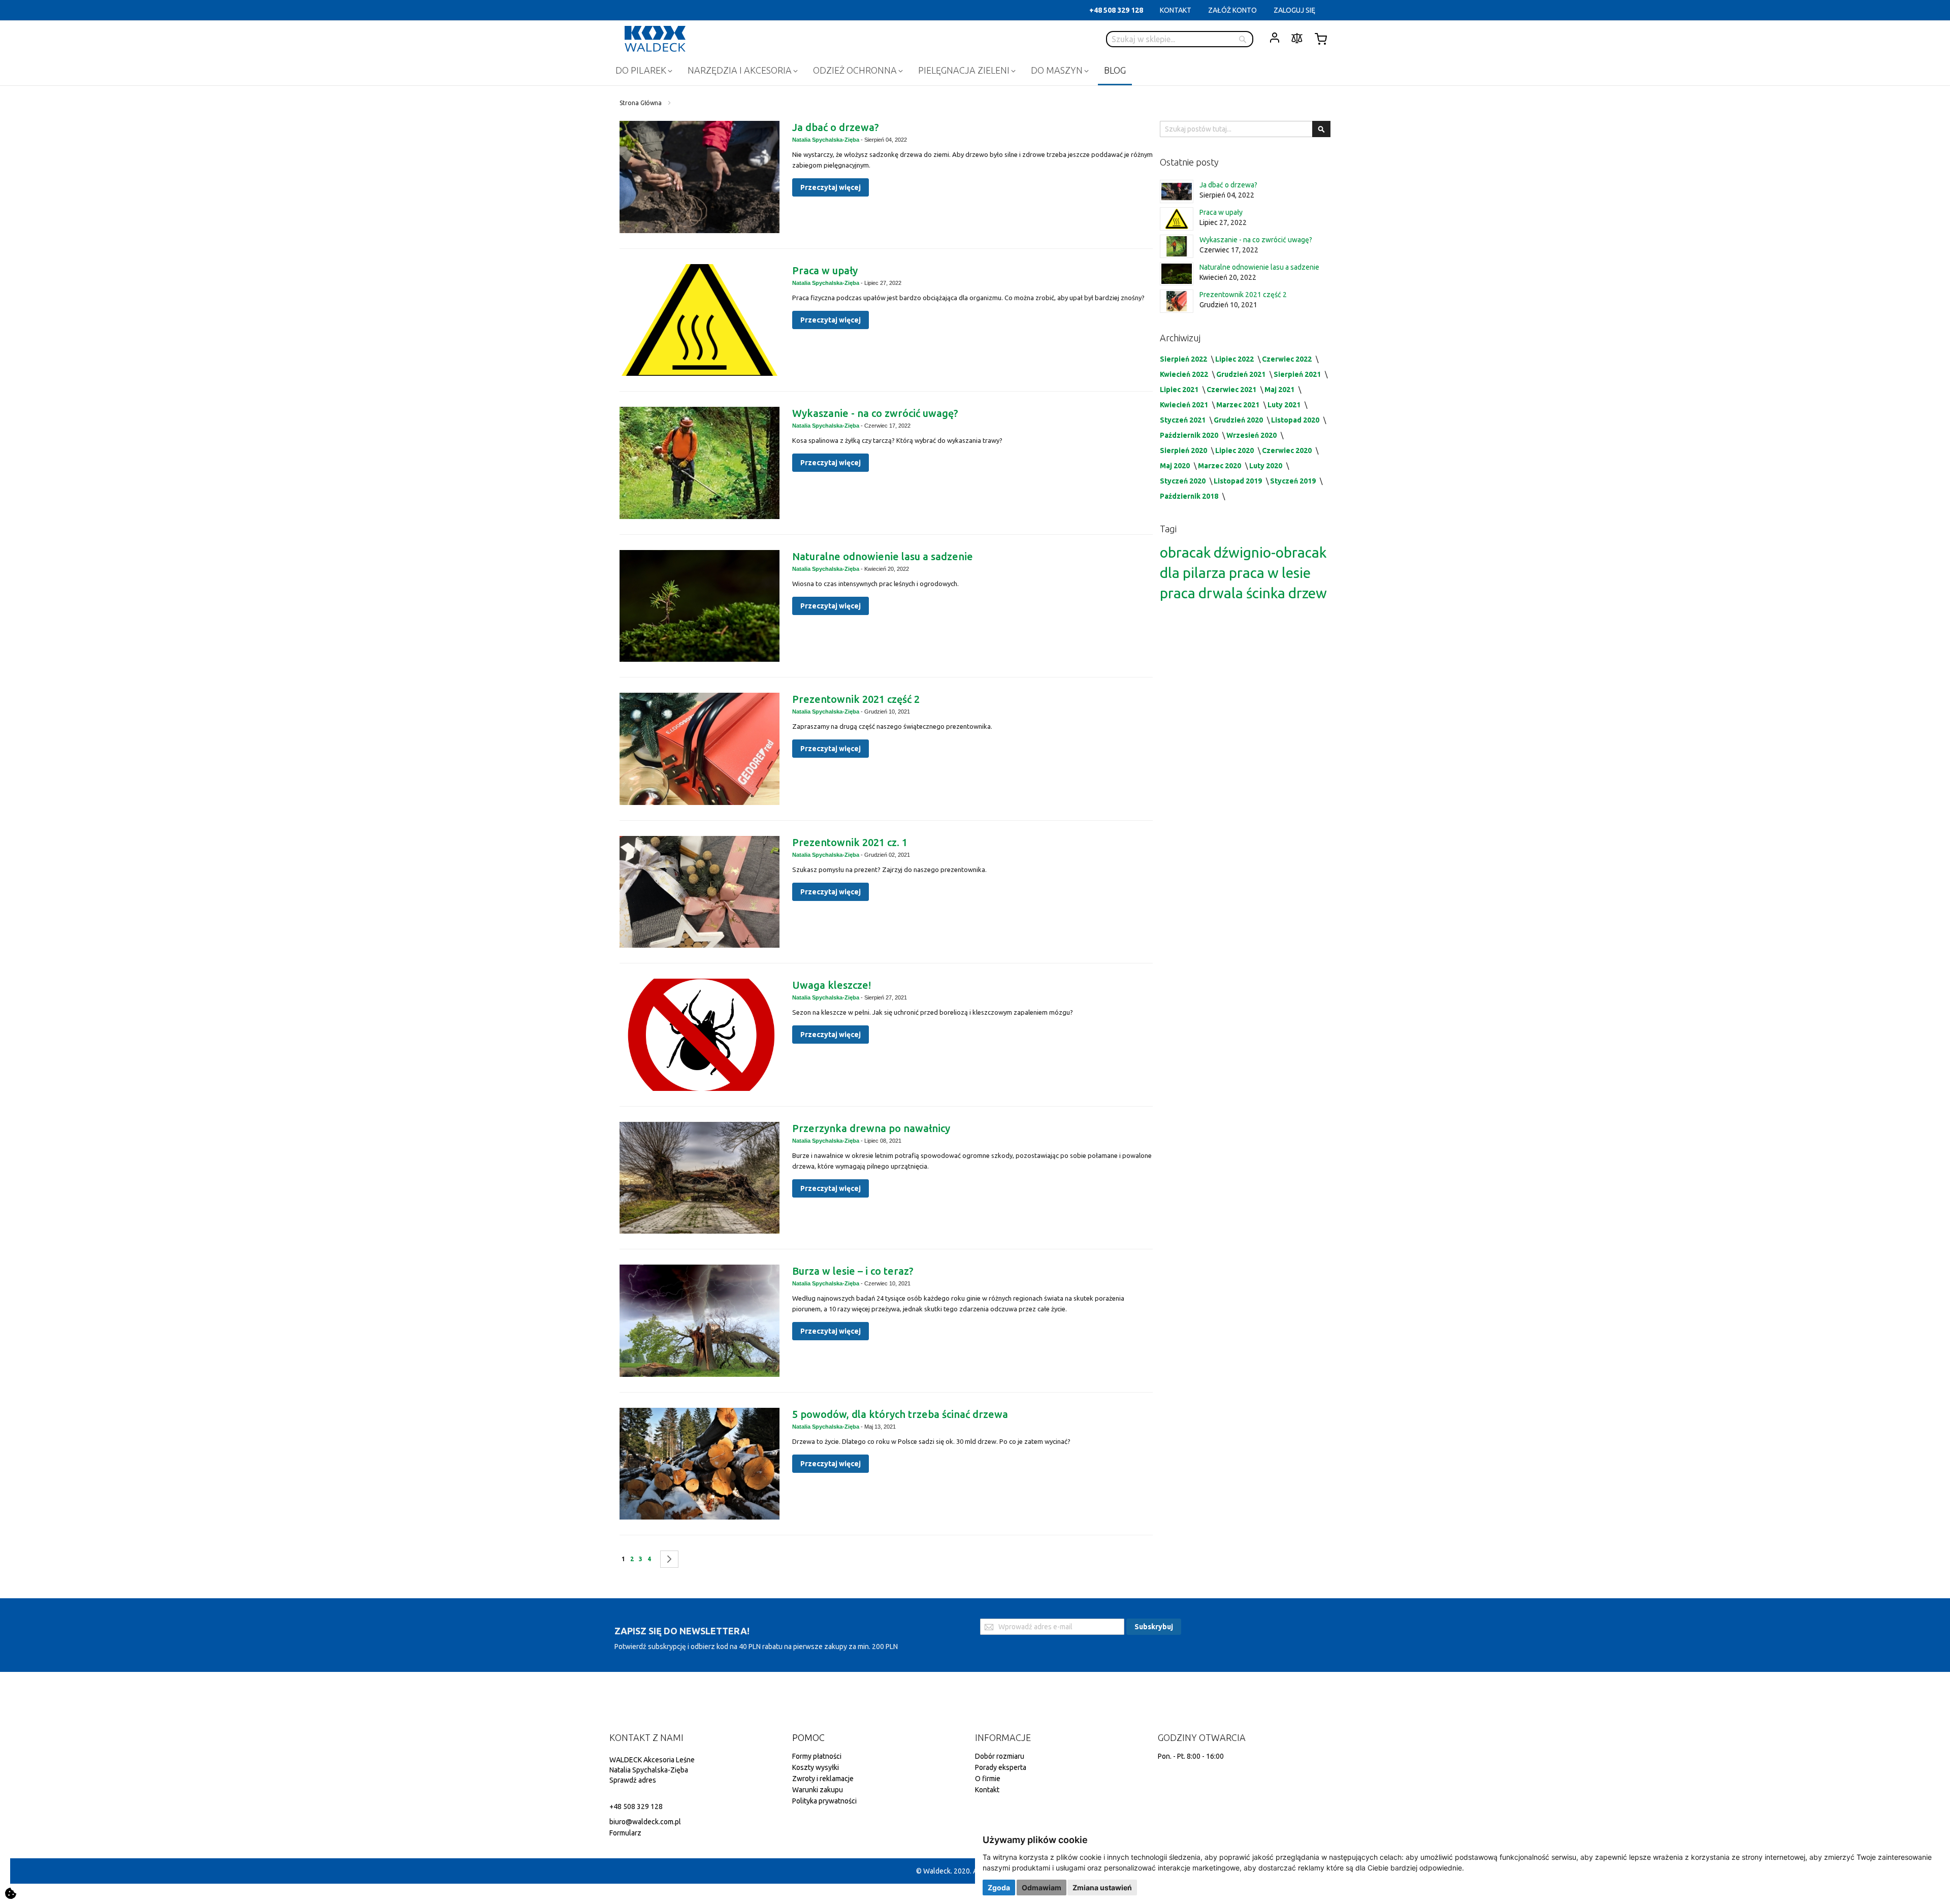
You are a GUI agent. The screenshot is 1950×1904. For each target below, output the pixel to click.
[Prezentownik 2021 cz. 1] (700, 892)
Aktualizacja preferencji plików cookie (11, 1893)
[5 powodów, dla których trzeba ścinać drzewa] (700, 1464)
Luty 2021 (1285, 405)
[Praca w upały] (700, 320)
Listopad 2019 (1239, 481)
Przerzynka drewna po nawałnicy (871, 1128)
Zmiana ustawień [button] (1102, 1887)
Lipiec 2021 (1180, 390)
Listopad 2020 (1296, 420)
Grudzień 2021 (1242, 374)
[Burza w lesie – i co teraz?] (700, 1321)
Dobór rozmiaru (1000, 1756)
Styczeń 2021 (1183, 420)
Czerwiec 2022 (1288, 359)
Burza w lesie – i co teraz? (853, 1271)
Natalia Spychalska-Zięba (826, 140)
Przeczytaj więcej (831, 187)
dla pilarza (1194, 573)
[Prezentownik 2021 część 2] (700, 749)
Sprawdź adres (633, 1780)
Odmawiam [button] (1042, 1887)
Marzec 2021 (1239, 405)
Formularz (625, 1833)
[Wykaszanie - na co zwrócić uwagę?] (700, 463)
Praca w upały (825, 270)
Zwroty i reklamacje (823, 1779)
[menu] (975, 71)
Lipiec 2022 (1235, 359)
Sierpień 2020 (1184, 450)
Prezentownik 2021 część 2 (856, 699)
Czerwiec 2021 (1232, 390)
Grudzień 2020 (1239, 420)
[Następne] (669, 1559)
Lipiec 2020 (1235, 450)
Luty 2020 (1266, 466)
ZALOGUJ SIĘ (1294, 10)
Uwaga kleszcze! (832, 985)
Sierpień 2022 (1184, 359)
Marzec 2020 (1220, 466)
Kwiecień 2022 (1185, 374)
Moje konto (1275, 38)
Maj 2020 (1176, 466)
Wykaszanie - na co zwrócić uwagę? (875, 413)
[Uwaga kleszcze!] (700, 1035)
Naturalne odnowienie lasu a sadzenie (883, 556)
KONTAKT (1176, 10)
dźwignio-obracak (1270, 552)
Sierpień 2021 (1298, 374)
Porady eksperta (1001, 1767)
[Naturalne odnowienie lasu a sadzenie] (700, 606)
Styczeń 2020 (1183, 481)
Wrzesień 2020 (1252, 435)
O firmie (988, 1779)
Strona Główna (641, 103)
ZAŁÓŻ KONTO (1232, 10)
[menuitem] (643, 70)
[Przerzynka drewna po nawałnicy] (700, 1178)
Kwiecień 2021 (1185, 405)
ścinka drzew (1287, 593)
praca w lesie (1270, 573)
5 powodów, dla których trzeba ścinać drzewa (900, 1414)
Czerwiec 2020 (1288, 450)
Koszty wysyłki (816, 1767)
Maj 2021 (1280, 390)
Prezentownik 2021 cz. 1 (850, 842)
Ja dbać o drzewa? (836, 127)
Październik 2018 (1190, 496)
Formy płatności (817, 1756)
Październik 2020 (1190, 435)
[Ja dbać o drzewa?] (700, 177)
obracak (1187, 552)
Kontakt (987, 1790)
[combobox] (1180, 39)
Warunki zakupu (818, 1790)
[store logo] (655, 39)
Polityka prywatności (824, 1801)
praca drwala (1203, 593)
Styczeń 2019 (1294, 481)
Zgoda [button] (999, 1887)
